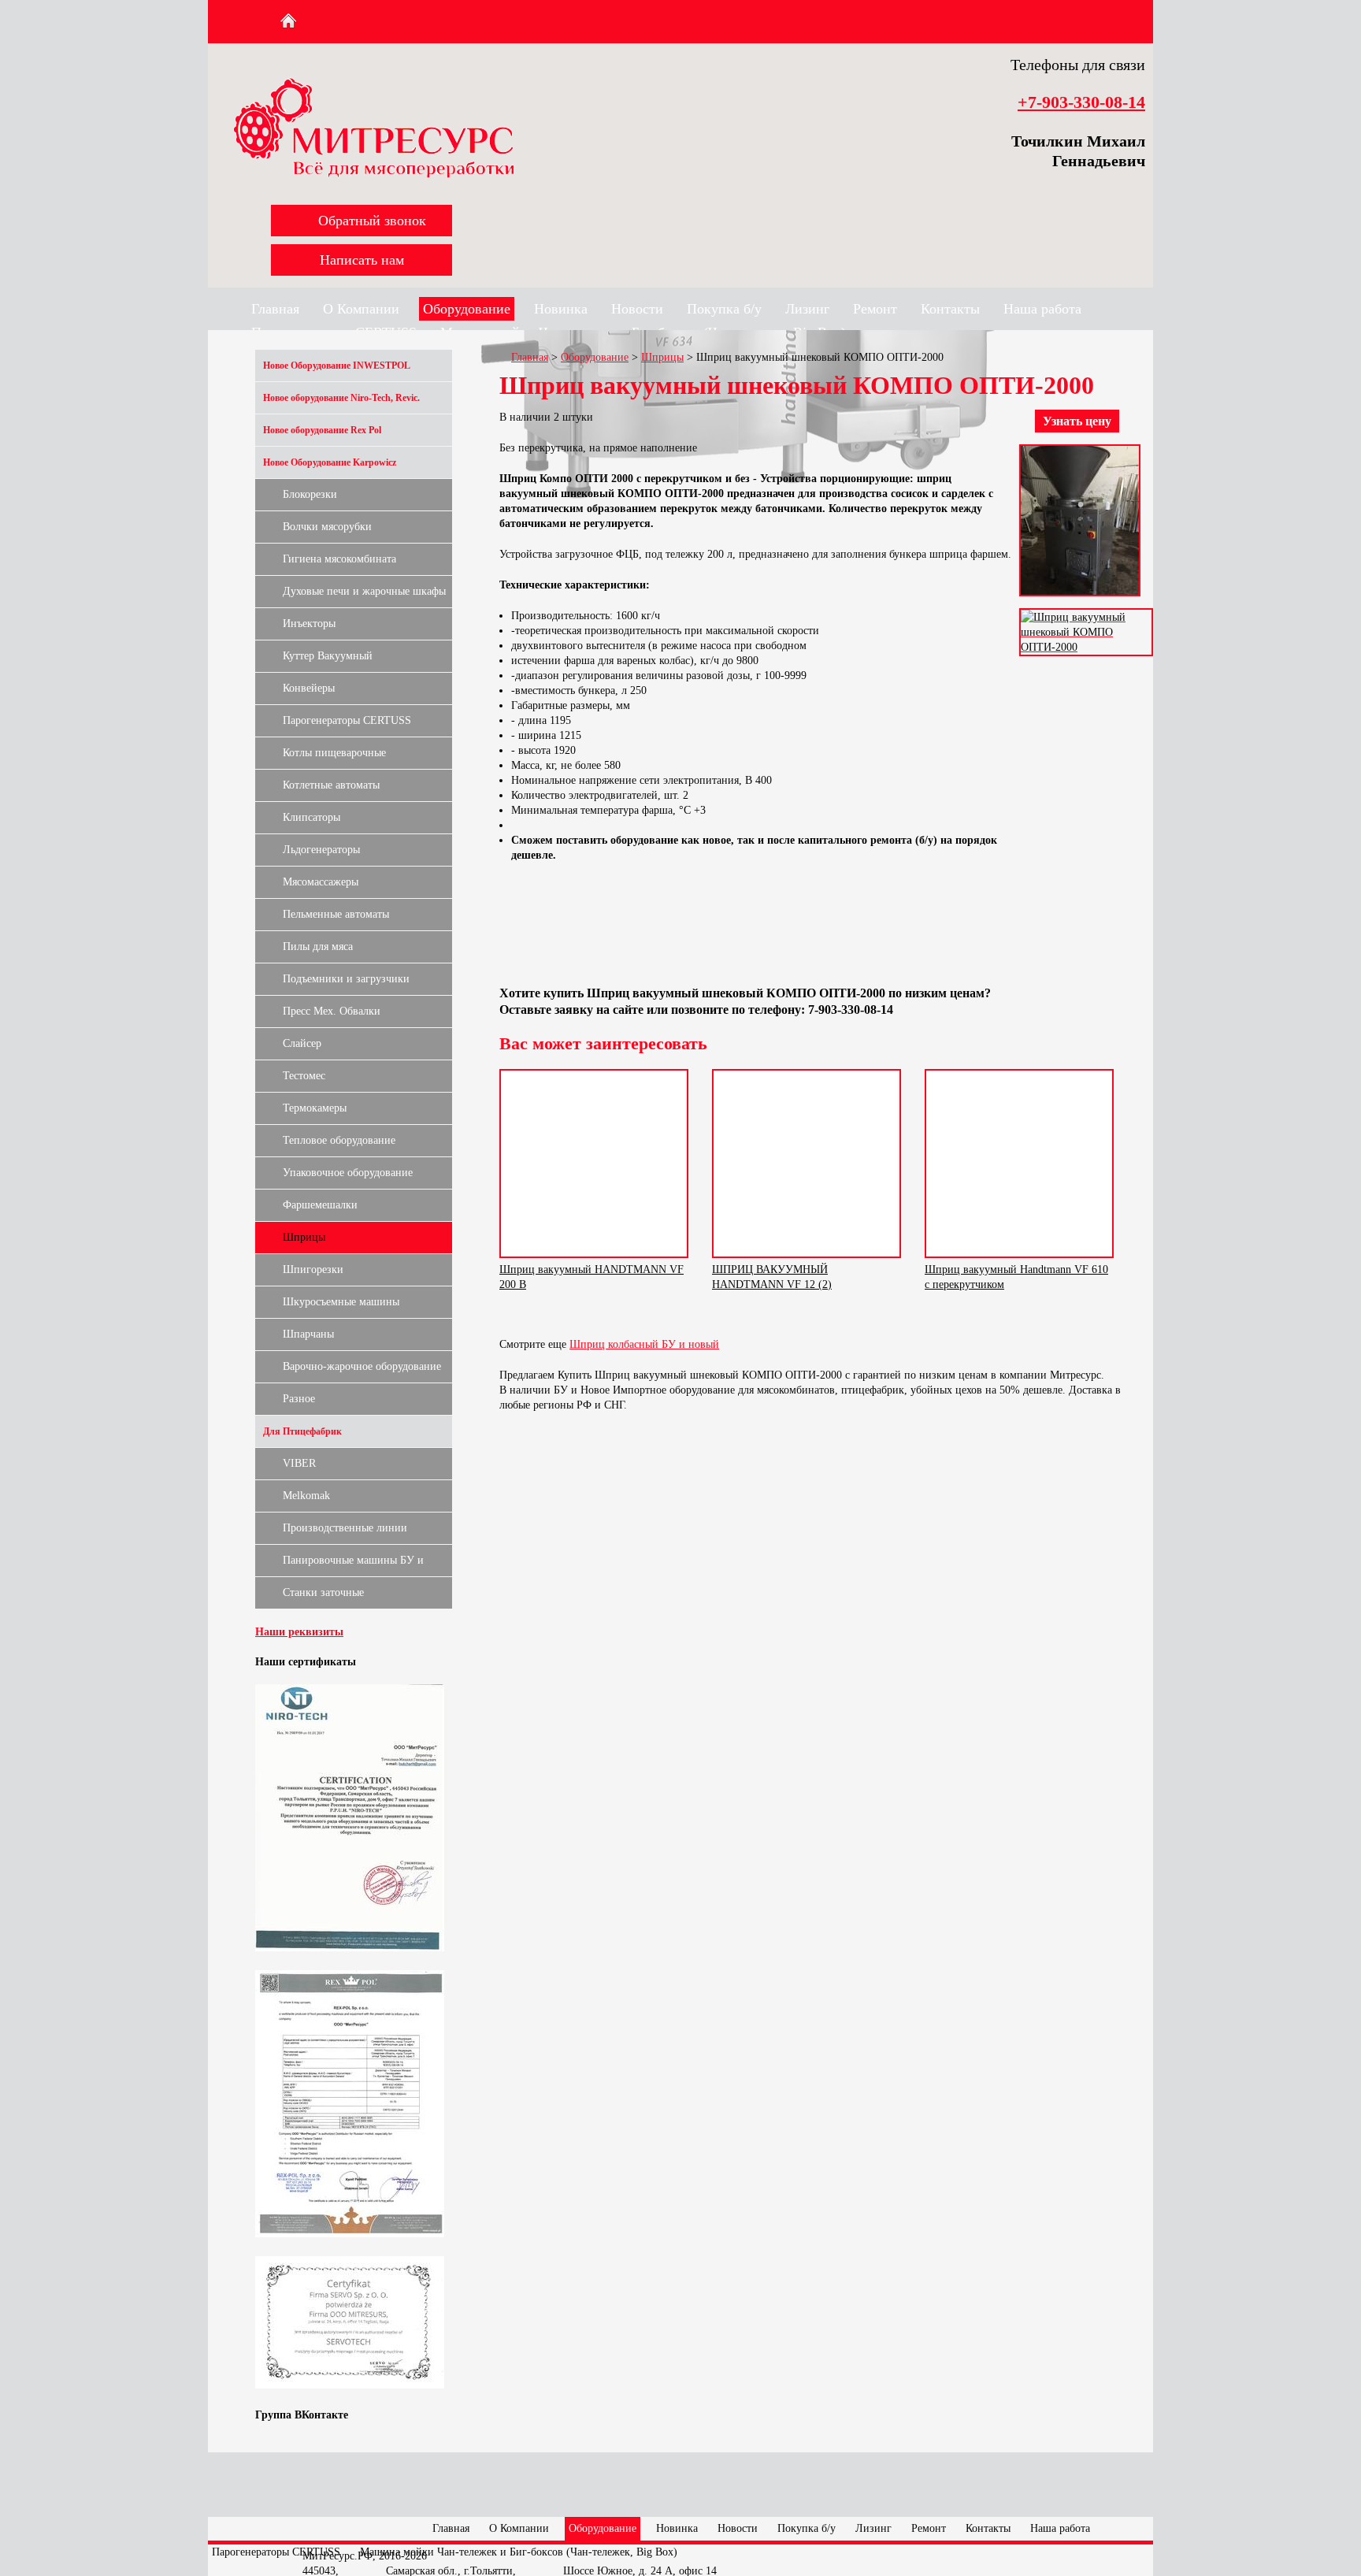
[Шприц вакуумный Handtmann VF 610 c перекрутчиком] (1019, 1164)
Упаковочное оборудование (348, 1173)
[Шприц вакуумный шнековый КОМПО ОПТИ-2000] (1080, 601)
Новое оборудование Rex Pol (322, 430)
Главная (275, 309)
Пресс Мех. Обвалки (332, 1011)
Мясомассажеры (321, 882)
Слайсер (302, 1043)
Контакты (950, 309)
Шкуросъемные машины (341, 1302)
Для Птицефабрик (302, 1431)
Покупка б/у (724, 309)
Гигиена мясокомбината (339, 559)
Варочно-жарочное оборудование (362, 1366)
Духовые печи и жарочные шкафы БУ (364, 596)
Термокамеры (315, 1108)
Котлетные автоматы (331, 785)
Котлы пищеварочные (334, 753)
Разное (299, 1399)
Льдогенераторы (321, 850)
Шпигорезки (313, 1269)
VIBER (299, 1463)
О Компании (361, 309)
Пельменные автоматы (336, 914)
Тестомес (304, 1076)
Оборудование (467, 309)
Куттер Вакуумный (328, 656)
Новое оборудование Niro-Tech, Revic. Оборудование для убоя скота (341, 403)
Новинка (561, 309)
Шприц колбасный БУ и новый (644, 1344)
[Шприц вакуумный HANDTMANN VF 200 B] (594, 1164)
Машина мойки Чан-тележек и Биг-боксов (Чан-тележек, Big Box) (519, 2552)
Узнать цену (1077, 421)
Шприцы (304, 1237)
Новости (637, 309)
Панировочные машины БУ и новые (353, 1565)
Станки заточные (323, 1592)
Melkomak (306, 1496)
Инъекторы (309, 624)
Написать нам (362, 260)
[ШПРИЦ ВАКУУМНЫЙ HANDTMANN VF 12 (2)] (807, 1164)
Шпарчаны (308, 1334)
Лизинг (807, 309)
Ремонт (875, 309)
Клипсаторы (312, 817)
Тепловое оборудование (339, 1140)
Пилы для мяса (318, 947)
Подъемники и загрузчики (346, 979)
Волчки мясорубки (327, 527)
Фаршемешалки (320, 1205)
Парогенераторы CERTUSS (347, 720)
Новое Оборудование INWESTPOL (337, 366)
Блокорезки (310, 494)
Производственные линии (345, 1528)
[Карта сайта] (319, 21)
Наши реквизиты (299, 1632)
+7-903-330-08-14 (1081, 102)
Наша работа (1042, 309)
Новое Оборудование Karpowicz (330, 462)
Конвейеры (309, 688)
